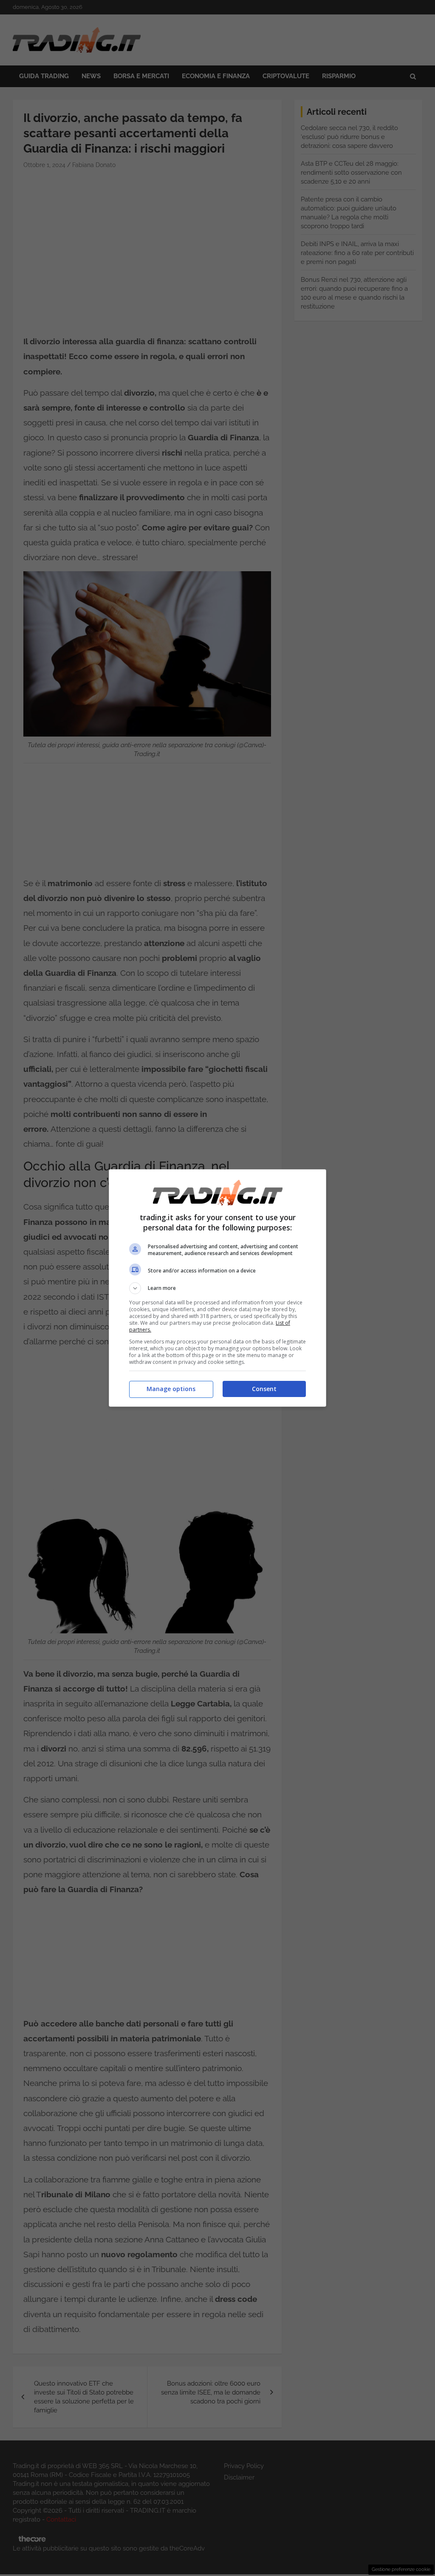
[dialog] (217, 1288)
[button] (217, 1288)
